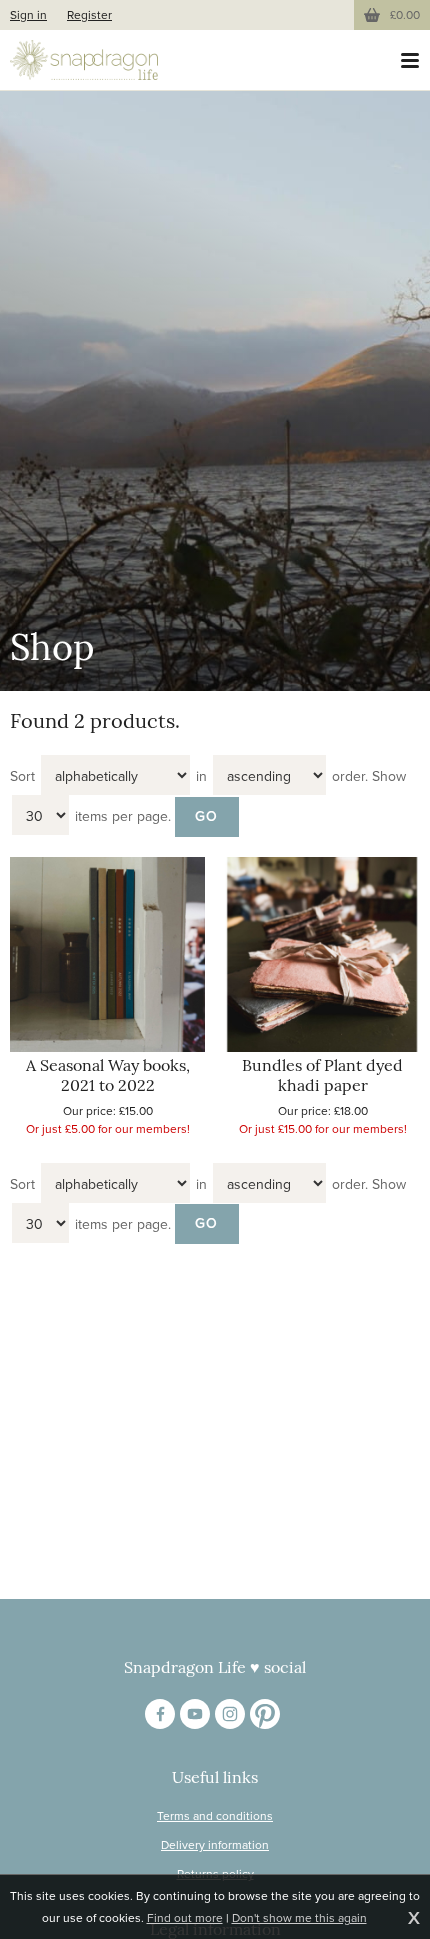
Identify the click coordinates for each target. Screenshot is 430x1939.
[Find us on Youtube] (195, 1714)
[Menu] (410, 60)
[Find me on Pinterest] (265, 1714)
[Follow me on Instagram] (230, 1714)
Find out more (185, 1918)
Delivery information (215, 1845)
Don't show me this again (299, 1918)
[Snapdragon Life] (84, 60)
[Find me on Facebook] (160, 1714)
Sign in (28, 15)
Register (89, 15)
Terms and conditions (215, 1816)
